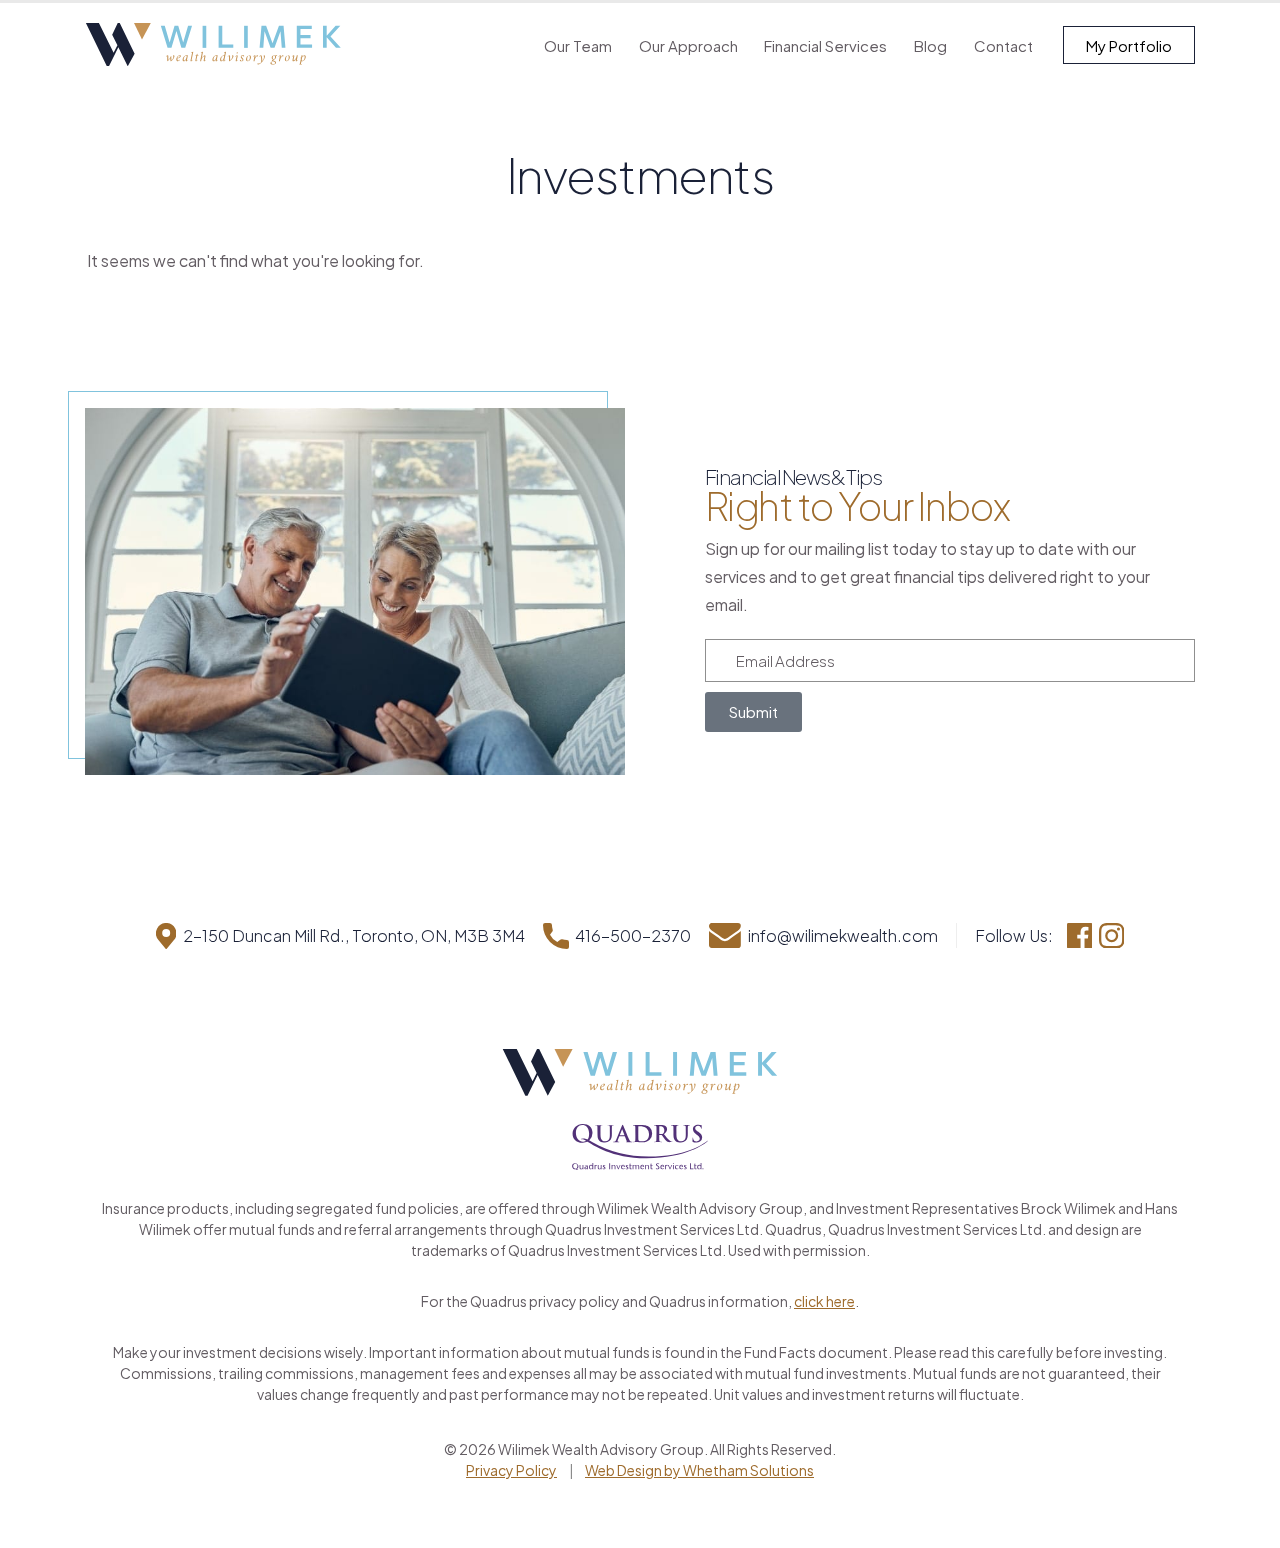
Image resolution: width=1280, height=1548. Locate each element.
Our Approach (688, 45)
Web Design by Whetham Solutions (699, 1470)
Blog (930, 45)
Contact (1003, 45)
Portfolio (1129, 45)
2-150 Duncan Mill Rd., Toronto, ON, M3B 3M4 (354, 935)
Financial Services (825, 45)
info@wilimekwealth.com (842, 935)
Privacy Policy (511, 1470)
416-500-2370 (633, 935)
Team (578, 45)
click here (824, 1301)
